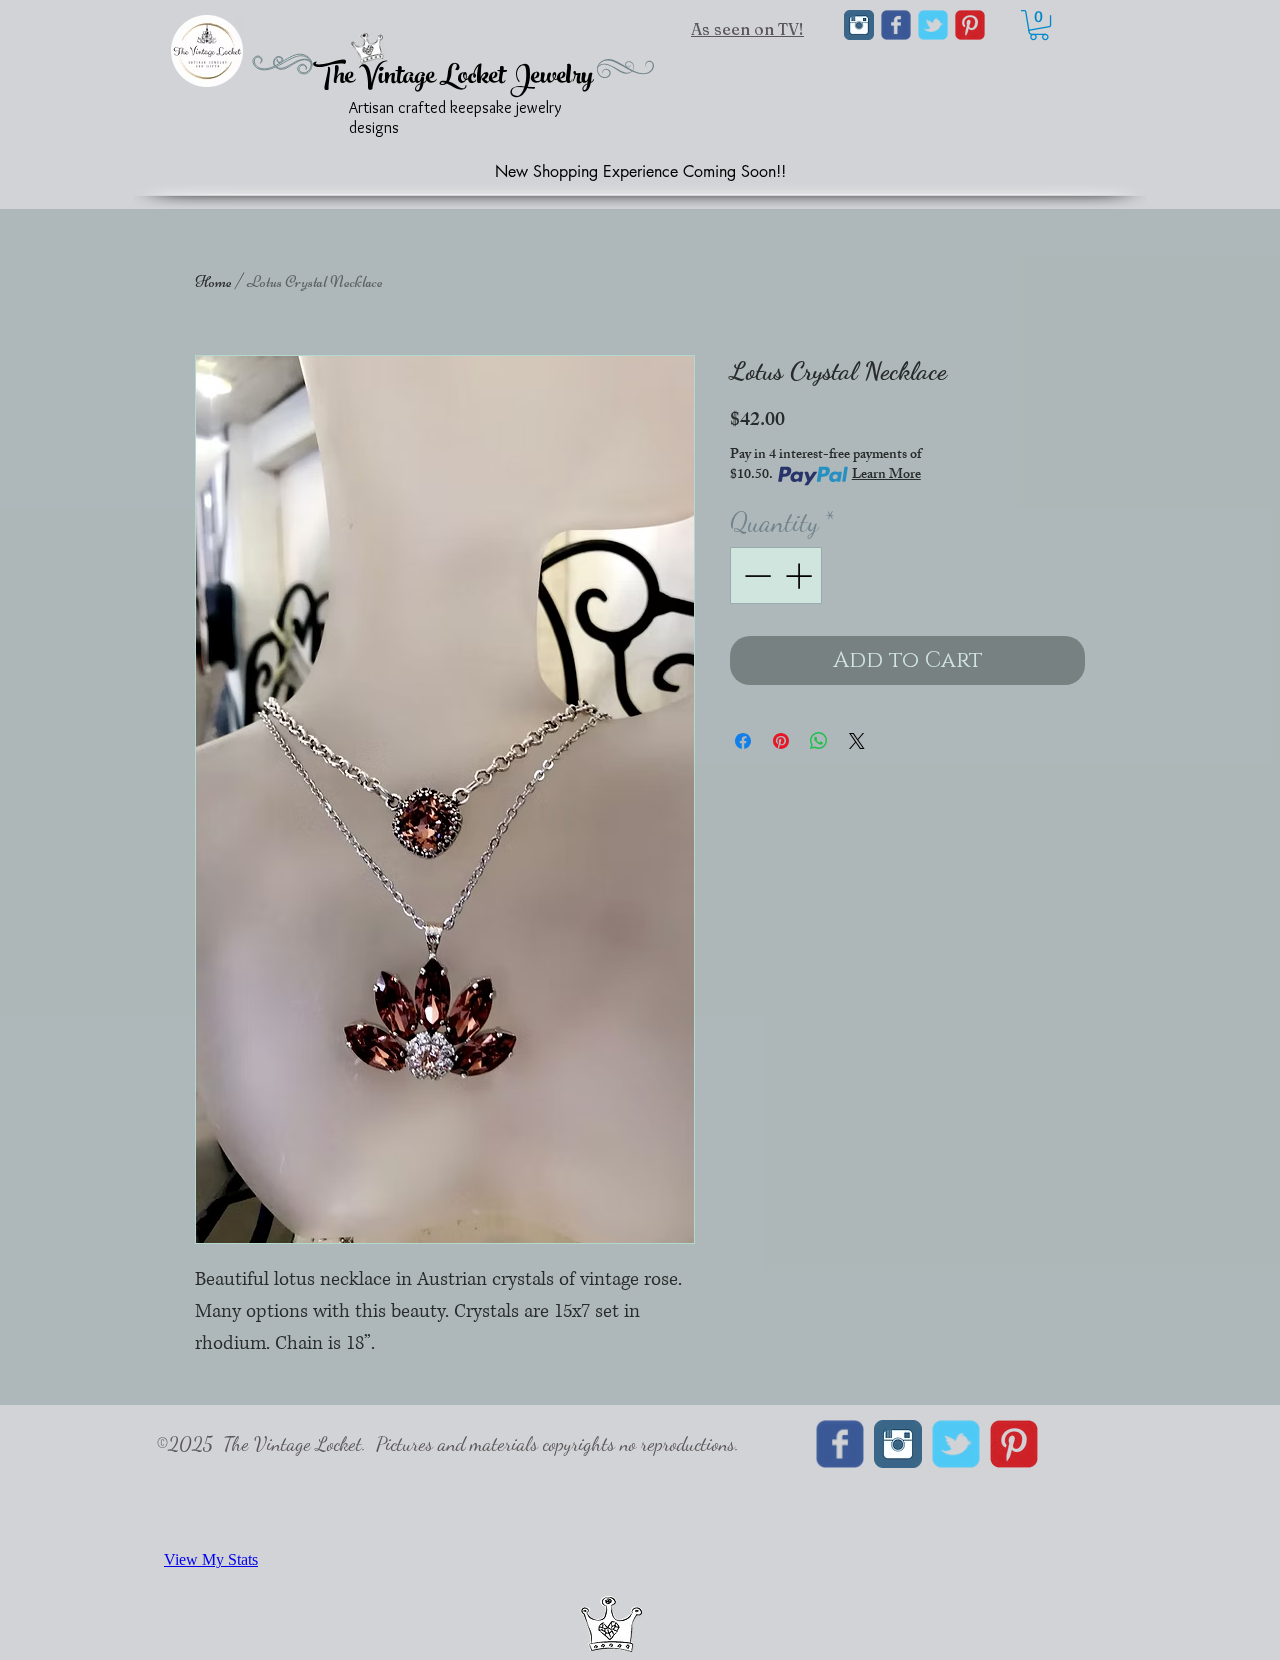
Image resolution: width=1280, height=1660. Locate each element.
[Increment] (800, 575)
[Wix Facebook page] (896, 25)
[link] (1039, 25)
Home (213, 282)
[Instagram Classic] (859, 25)
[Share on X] (857, 741)
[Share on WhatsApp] (819, 741)
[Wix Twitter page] (933, 25)
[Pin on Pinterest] (781, 741)
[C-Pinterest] (970, 25)
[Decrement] (755, 575)
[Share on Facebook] (743, 741)
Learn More (886, 476)
